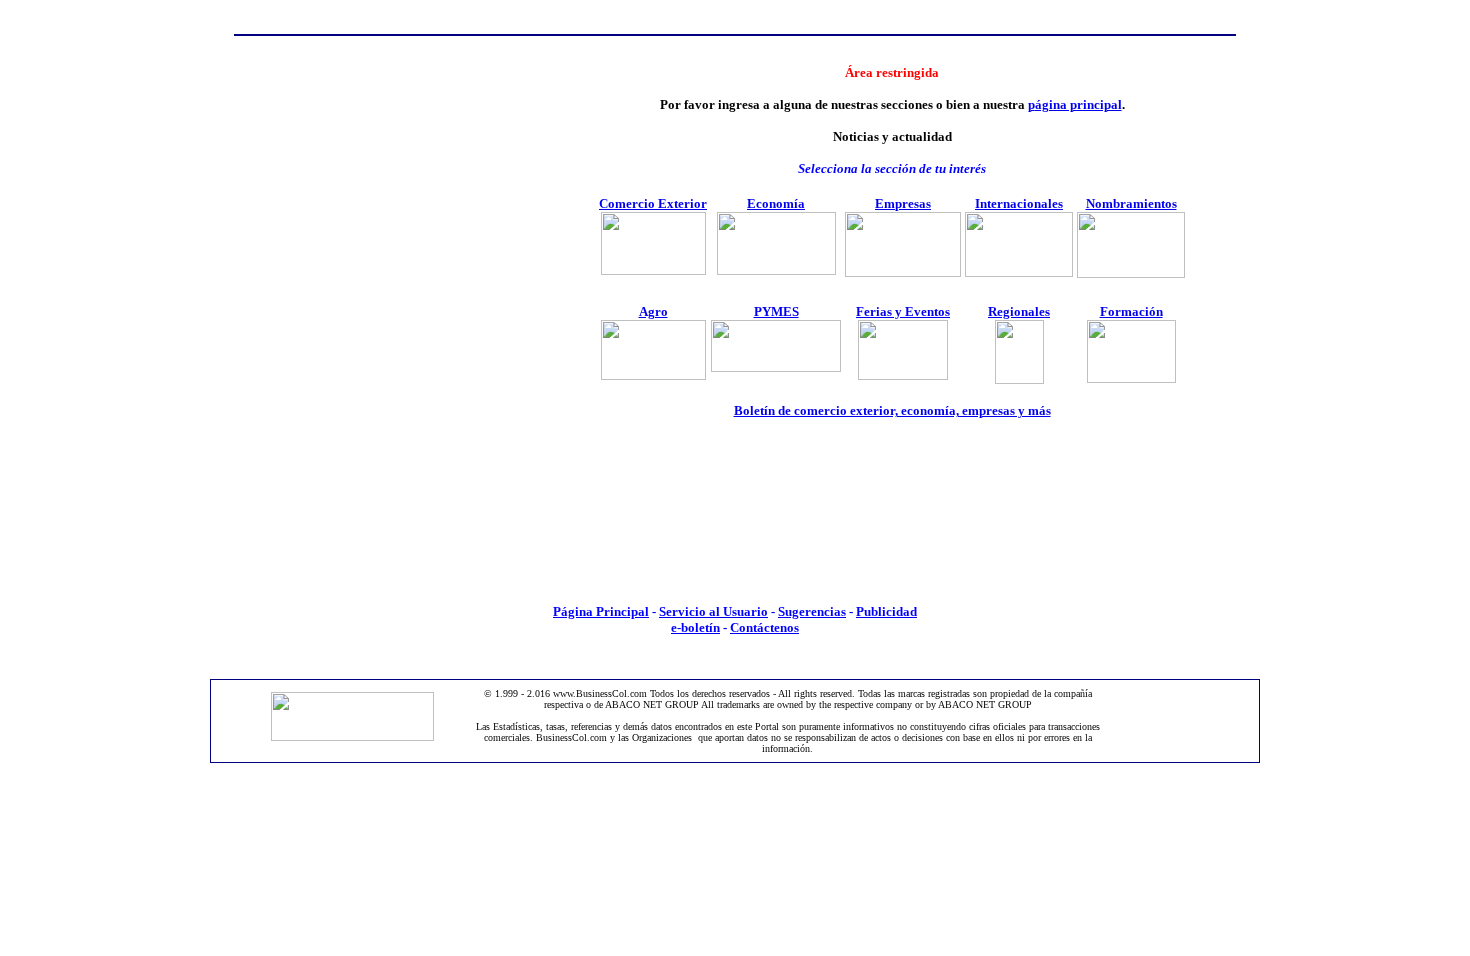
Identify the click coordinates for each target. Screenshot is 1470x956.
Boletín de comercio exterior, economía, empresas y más (892, 410)
